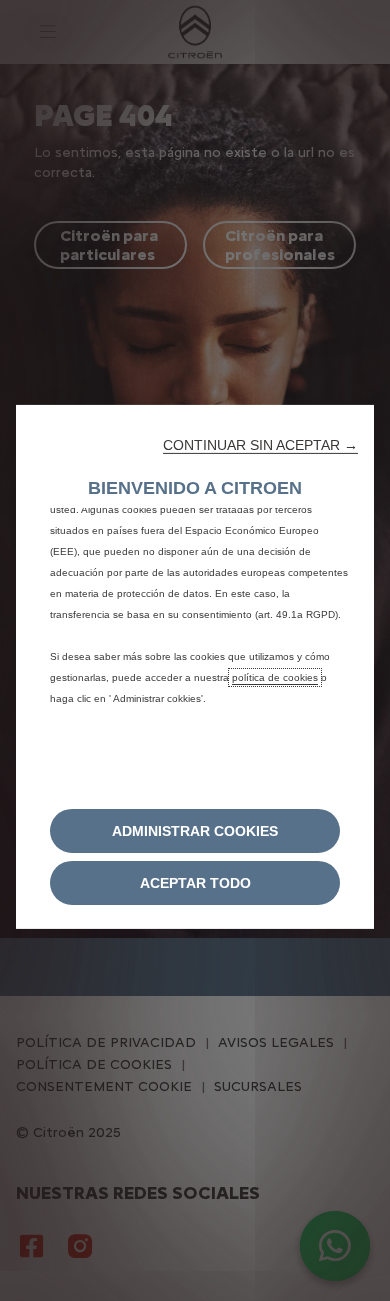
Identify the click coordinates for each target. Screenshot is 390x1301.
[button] (260, 444)
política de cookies (275, 676)
